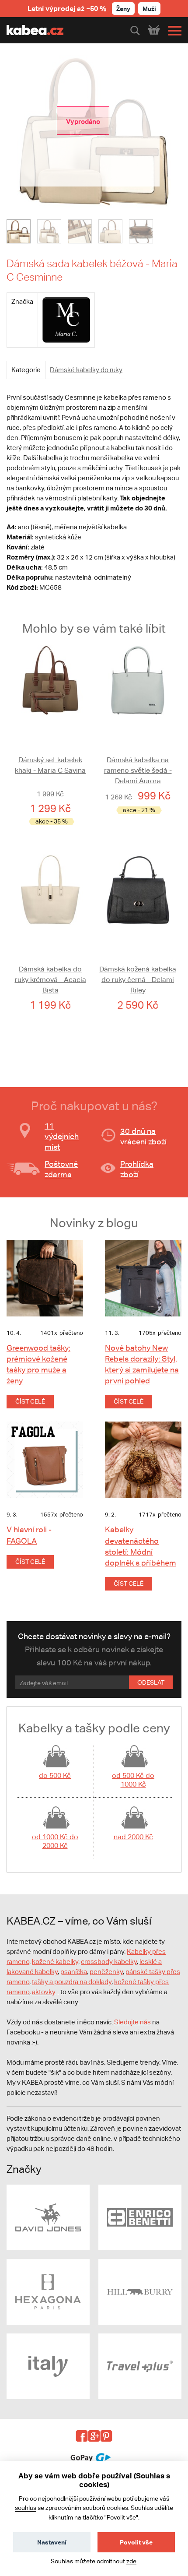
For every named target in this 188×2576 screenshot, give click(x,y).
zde (131, 2561)
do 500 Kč (55, 1775)
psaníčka (74, 1972)
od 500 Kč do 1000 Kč (133, 1780)
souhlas (26, 2508)
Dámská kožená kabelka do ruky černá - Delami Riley (138, 980)
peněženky (106, 1972)
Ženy (123, 9)
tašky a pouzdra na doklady (72, 1982)
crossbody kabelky (109, 1962)
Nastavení (52, 2542)
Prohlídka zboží (137, 1169)
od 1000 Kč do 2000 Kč (55, 1841)
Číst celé (30, 1401)
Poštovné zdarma (61, 1169)
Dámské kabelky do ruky (86, 370)
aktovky (44, 1992)
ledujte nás (135, 2022)
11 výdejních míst (62, 1136)
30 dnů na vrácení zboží (143, 1136)
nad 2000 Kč (133, 1837)
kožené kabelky (55, 1962)
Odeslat (151, 1682)
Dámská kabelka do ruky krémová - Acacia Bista (50, 980)
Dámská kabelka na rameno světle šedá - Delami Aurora (138, 770)
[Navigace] (173, 31)
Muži (149, 9)
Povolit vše (136, 2542)
